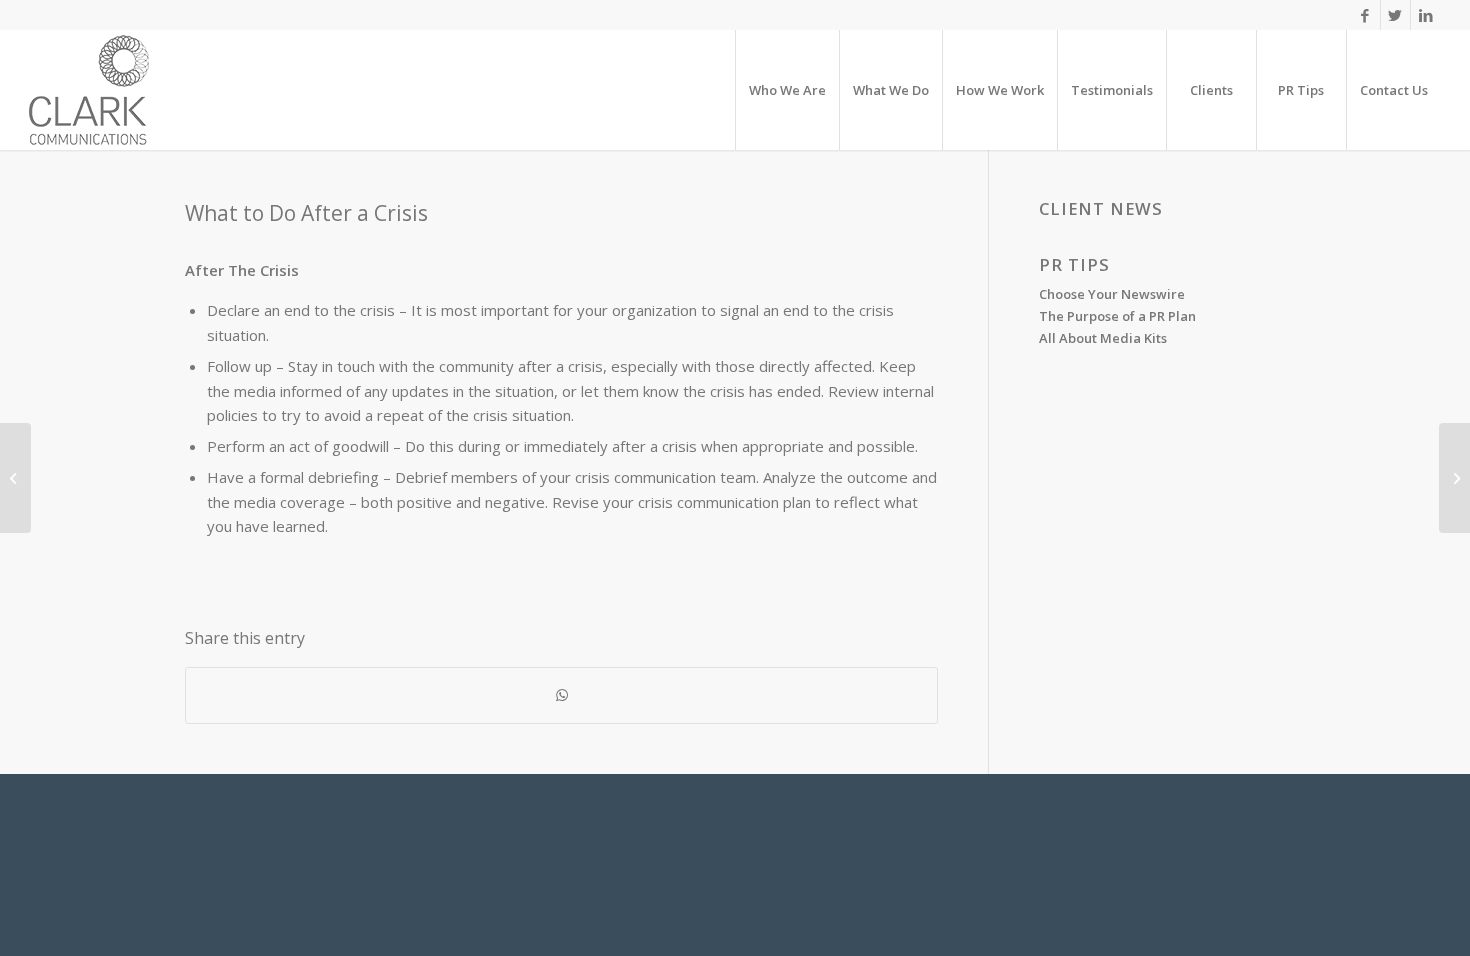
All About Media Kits (1103, 338)
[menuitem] (787, 90)
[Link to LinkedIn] (1426, 15)
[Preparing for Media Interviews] (15, 478)
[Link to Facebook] (1365, 15)
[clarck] (89, 90)
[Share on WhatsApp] (561, 695)
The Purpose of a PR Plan (1117, 316)
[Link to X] (1395, 15)
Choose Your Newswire (1112, 294)
